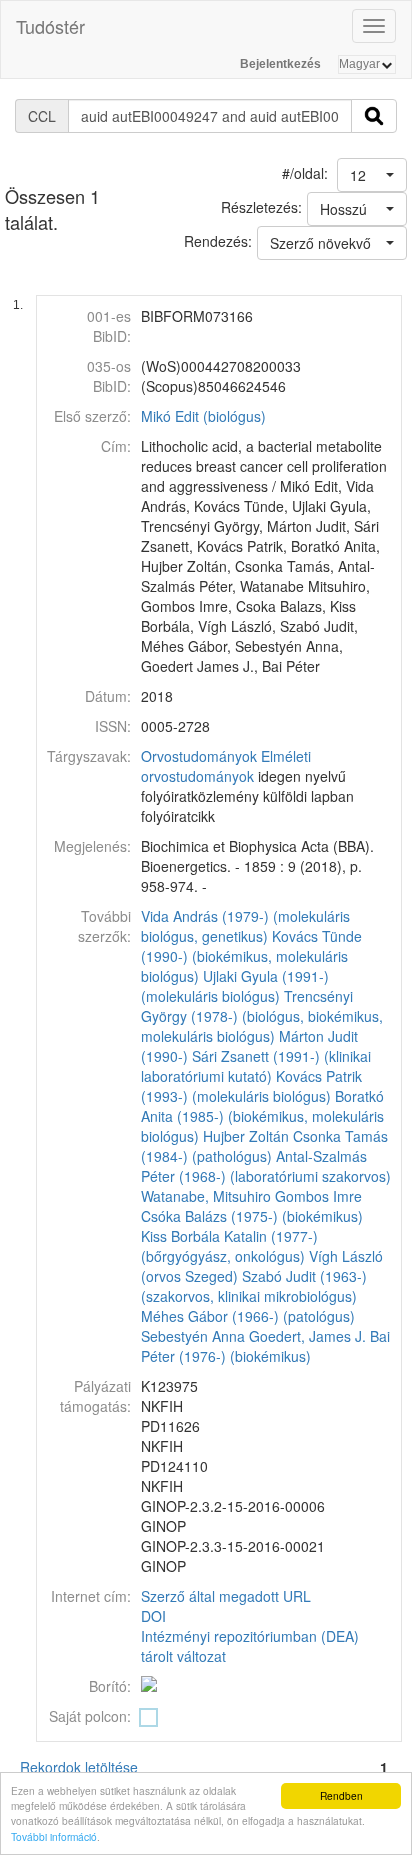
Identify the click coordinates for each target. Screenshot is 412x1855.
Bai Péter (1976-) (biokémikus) (265, 1346)
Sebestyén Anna (193, 1336)
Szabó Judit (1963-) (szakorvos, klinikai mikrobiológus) (254, 1286)
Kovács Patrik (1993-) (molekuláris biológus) (251, 1086)
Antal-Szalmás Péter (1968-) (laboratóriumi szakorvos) (266, 1166)
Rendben (341, 1795)
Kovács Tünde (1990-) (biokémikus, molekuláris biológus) (251, 956)
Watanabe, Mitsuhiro (206, 1196)
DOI (153, 1616)
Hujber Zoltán (246, 1136)
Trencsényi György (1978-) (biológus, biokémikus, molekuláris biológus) (262, 1016)
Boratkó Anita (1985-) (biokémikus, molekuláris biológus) (262, 1116)
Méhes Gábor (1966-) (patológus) (248, 1316)
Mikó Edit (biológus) (203, 416)
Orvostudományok (199, 756)
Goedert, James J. (307, 1336)
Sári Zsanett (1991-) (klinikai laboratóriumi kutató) (256, 1066)
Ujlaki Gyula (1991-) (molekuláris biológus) (235, 986)
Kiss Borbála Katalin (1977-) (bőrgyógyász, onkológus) (229, 1246)
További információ (54, 1836)
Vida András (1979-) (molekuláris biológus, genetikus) (245, 926)
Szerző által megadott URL (226, 1596)
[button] (372, 175)
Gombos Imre (318, 1196)
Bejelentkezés (280, 64)
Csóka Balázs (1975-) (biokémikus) (252, 1216)
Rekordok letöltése (79, 1767)
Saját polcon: (90, 1716)
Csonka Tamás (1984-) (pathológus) (264, 1146)
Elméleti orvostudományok (226, 766)
